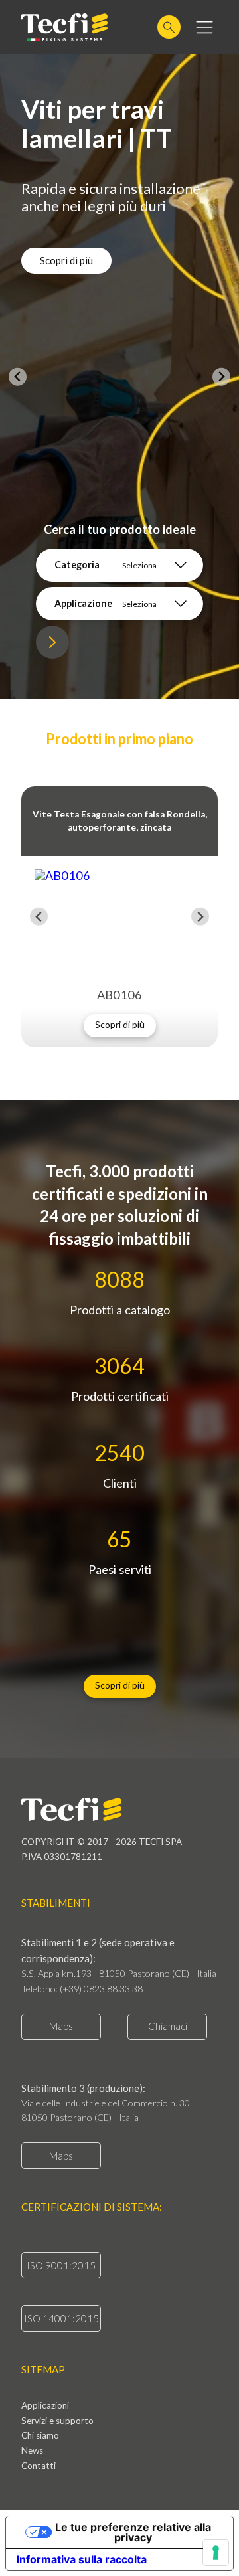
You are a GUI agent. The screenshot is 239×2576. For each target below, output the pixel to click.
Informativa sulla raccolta (82, 2559)
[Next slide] (221, 377)
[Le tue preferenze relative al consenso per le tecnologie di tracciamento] (216, 2553)
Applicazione (83, 603)
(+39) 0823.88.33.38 (101, 1989)
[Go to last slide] (39, 917)
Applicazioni (45, 2406)
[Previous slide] (18, 377)
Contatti (39, 2466)
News (32, 2451)
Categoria (77, 565)
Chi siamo (40, 2436)
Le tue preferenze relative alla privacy (133, 2532)
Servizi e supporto (57, 2421)
